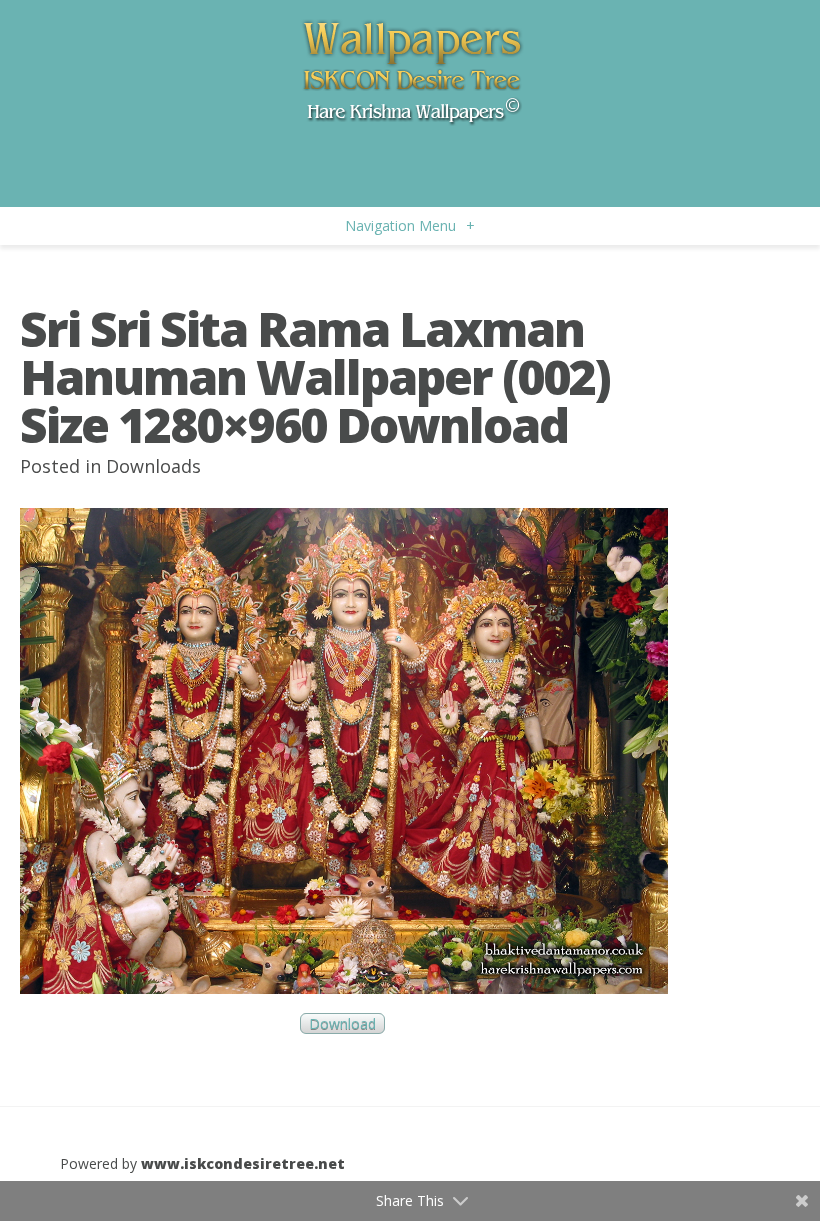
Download (342, 1023)
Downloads (153, 466)
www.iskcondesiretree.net (243, 1163)
